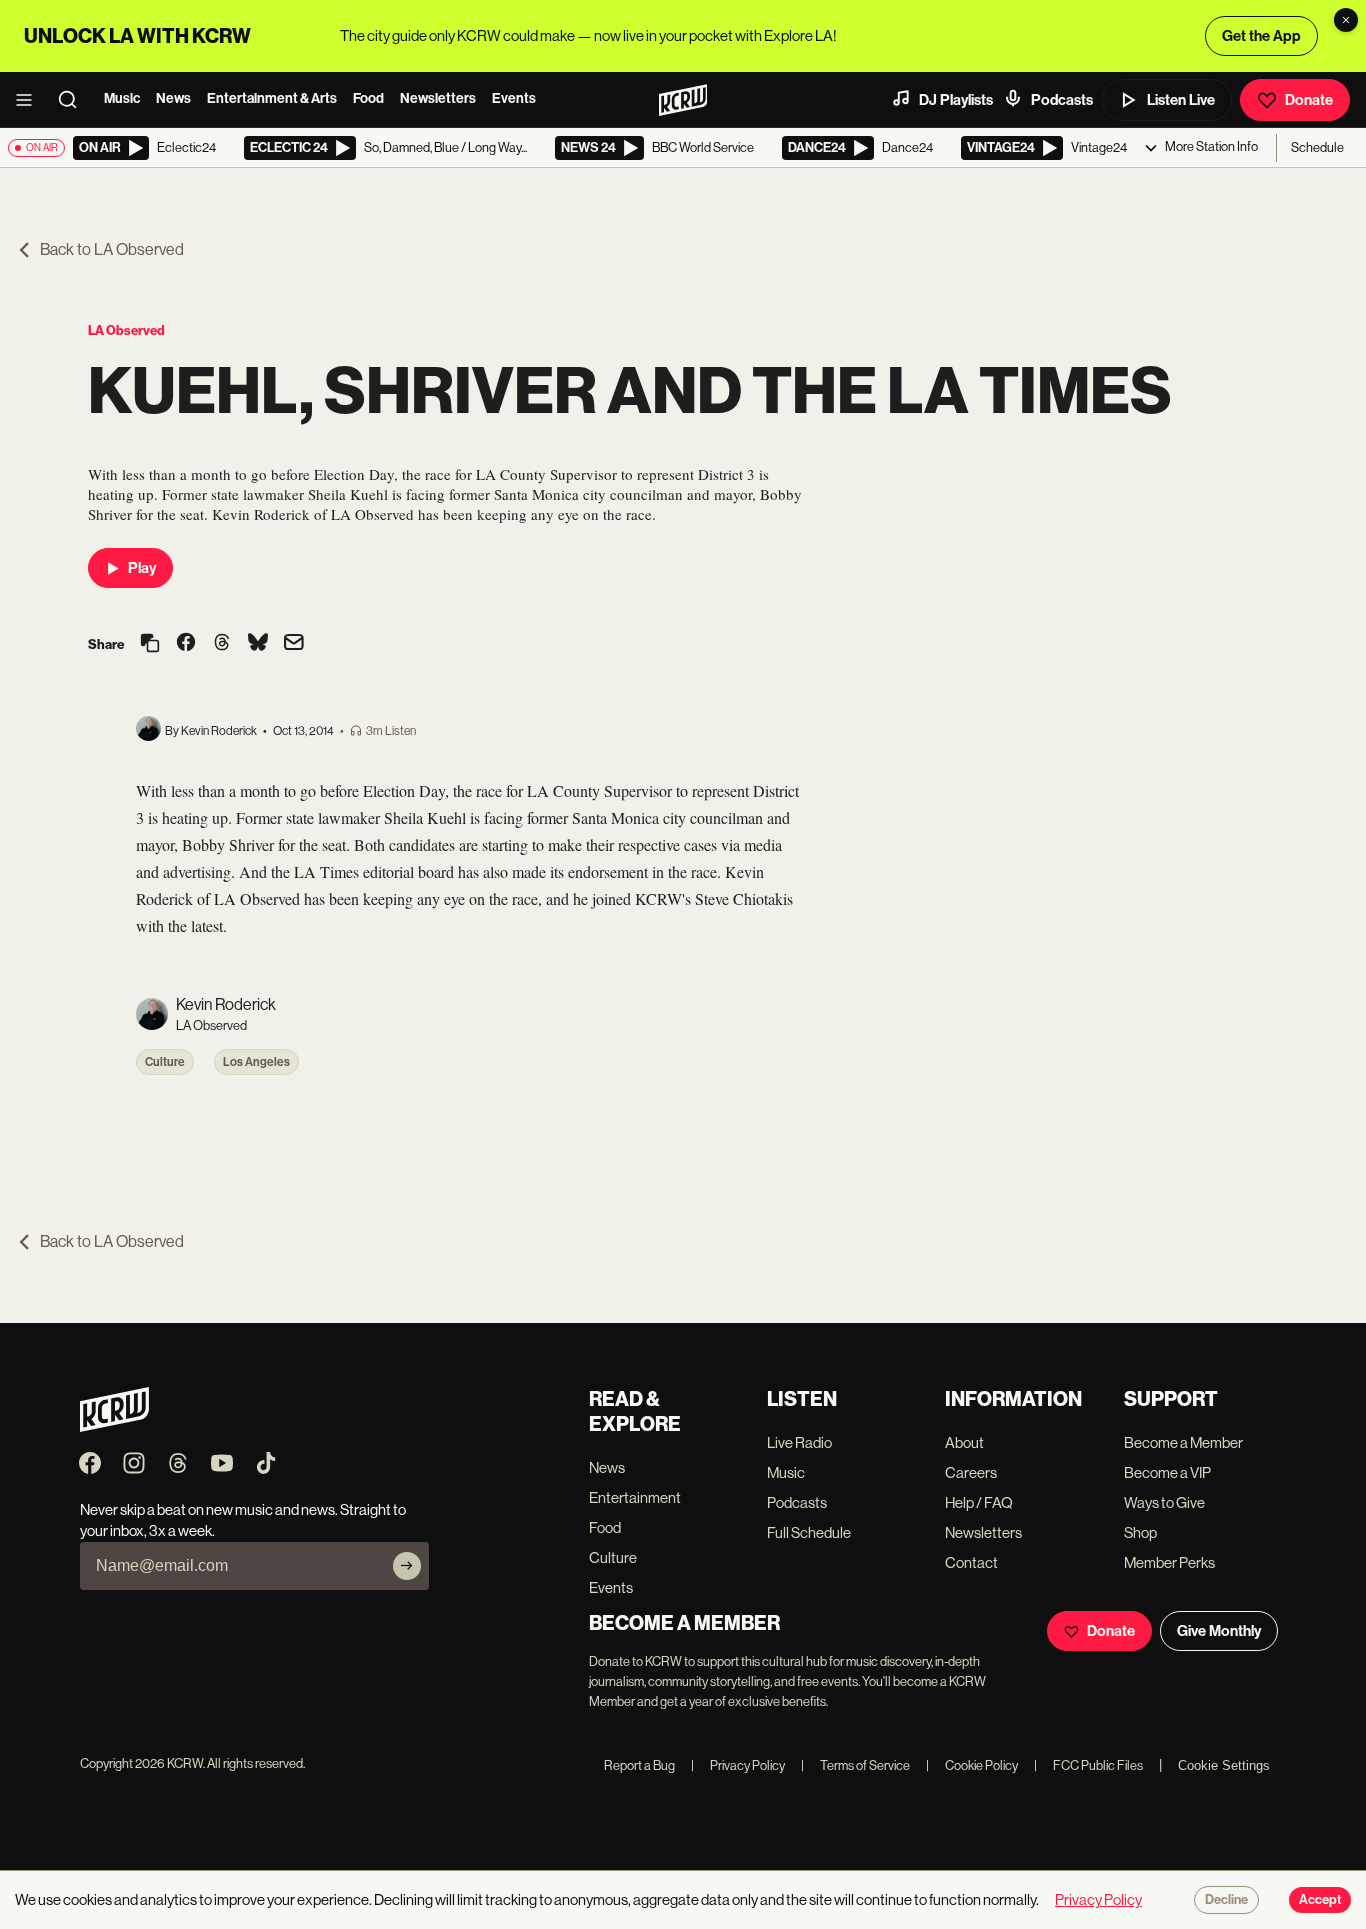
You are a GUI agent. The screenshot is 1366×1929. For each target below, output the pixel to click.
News (173, 98)
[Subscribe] (407, 1566)
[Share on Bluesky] (258, 644)
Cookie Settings (1224, 1765)
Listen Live (1181, 100)
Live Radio (799, 1442)
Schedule (1317, 147)
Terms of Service (855, 1765)
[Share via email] (294, 644)
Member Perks (1169, 1562)
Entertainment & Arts (272, 98)
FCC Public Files (1088, 1765)
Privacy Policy (738, 1765)
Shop (1140, 1532)
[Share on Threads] (222, 644)
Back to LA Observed (112, 249)
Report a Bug (639, 1765)
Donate (1309, 100)
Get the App (1261, 36)
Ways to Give (1164, 1502)
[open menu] (30, 100)
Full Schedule (809, 1532)
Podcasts (1062, 100)
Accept (1320, 1900)
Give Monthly (1219, 1631)
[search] (74, 100)
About (964, 1442)
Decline (1226, 1900)
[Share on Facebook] (186, 644)
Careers (971, 1472)
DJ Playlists (956, 100)
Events (514, 98)
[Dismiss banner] (1346, 20)
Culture (165, 1062)
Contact (971, 1562)
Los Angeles (256, 1062)
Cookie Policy (972, 1765)
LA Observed (126, 330)
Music (122, 98)
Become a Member (1183, 1442)
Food (368, 98)
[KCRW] (114, 1426)
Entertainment (635, 1497)
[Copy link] (150, 644)
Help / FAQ (979, 1502)
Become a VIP (1167, 1472)
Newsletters (438, 98)
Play (142, 568)
